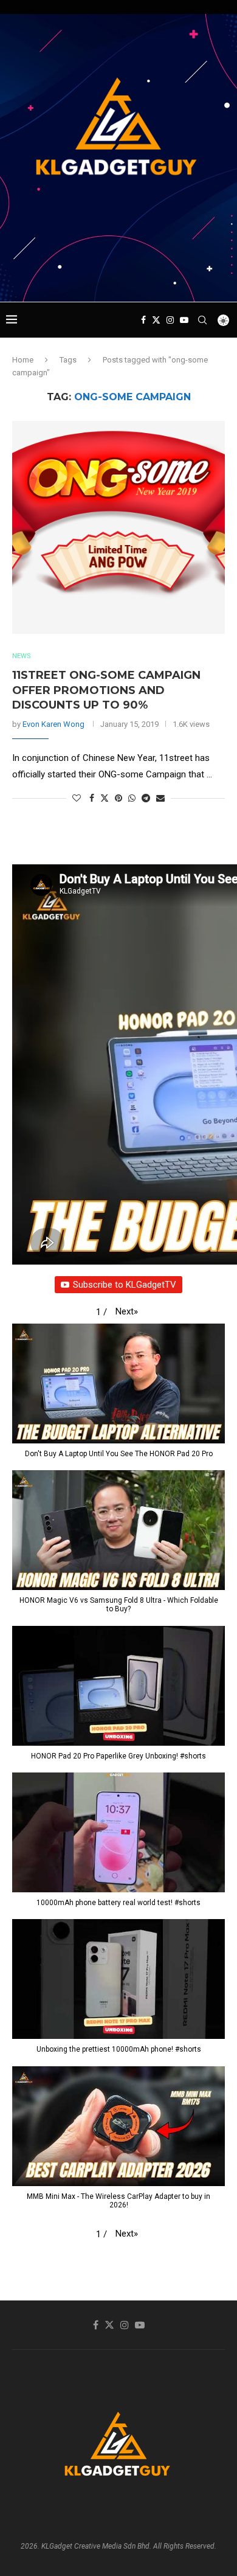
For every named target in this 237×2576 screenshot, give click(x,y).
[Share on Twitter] (105, 798)
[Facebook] (143, 320)
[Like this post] (77, 798)
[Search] (202, 320)
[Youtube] (184, 320)
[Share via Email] (160, 798)
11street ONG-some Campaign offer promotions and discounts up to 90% (106, 690)
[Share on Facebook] (92, 798)
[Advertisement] (122, 279)
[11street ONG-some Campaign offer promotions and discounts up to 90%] (118, 527)
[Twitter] (156, 320)
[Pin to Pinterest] (118, 798)
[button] (127, 1311)
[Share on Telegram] (146, 798)
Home (23, 360)
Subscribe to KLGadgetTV (125, 1285)
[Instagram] (170, 320)
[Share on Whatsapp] (132, 798)
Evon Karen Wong (53, 724)
